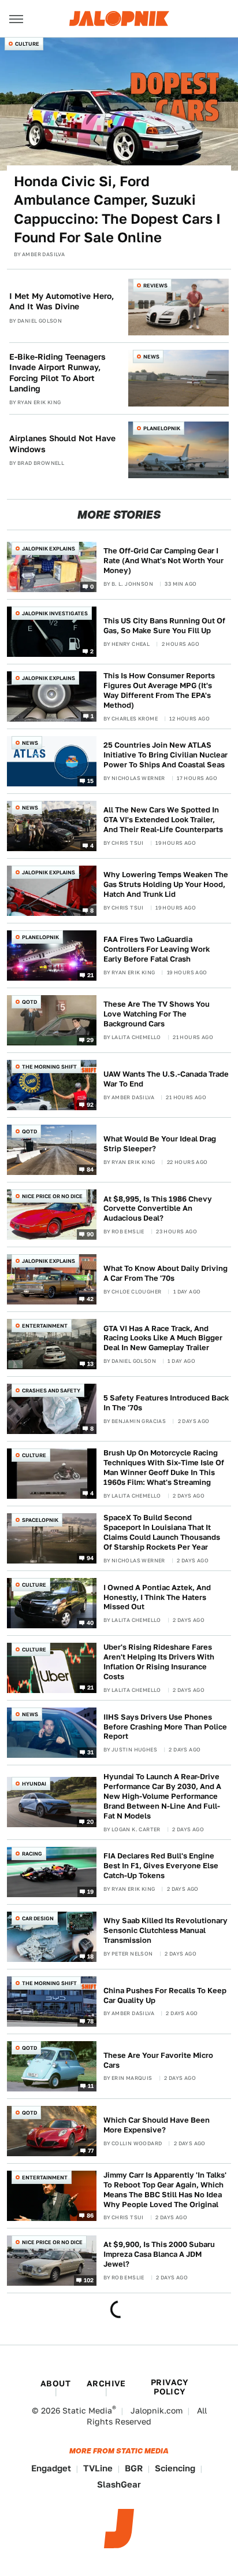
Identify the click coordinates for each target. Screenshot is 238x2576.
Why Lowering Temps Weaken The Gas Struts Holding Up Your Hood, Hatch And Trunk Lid (166, 884)
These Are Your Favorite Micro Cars (158, 2060)
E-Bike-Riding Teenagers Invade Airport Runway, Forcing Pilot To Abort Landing (57, 373)
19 (91, 1891)
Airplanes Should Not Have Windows (62, 443)
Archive (106, 2383)
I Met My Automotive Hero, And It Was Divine (62, 301)
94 (90, 1558)
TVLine (98, 2468)
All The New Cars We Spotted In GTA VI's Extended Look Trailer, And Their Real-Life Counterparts (163, 820)
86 (90, 2215)
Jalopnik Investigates (55, 613)
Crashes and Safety (51, 1390)
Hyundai (34, 1784)
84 (90, 1169)
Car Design (38, 1918)
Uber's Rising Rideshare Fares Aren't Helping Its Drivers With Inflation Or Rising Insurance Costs (159, 1662)
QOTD (29, 1002)
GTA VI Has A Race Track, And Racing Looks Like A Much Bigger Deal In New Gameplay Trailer (163, 1338)
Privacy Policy (170, 2387)
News (151, 356)
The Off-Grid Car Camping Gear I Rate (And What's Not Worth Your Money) (163, 561)
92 (90, 1104)
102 (89, 2279)
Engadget (51, 2468)
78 (91, 2020)
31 (91, 1752)
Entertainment (45, 1326)
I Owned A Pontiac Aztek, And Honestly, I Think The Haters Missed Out (157, 1597)
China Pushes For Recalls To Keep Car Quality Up (165, 1995)
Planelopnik (162, 428)
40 (90, 1623)
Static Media (87, 2411)
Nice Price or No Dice (52, 1196)
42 (90, 1299)
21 (91, 974)
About (55, 2383)
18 (91, 1956)
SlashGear (119, 2484)
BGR (134, 2468)
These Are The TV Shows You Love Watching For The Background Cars (157, 1014)
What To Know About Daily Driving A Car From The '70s (166, 1273)
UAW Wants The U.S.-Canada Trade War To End (166, 1079)
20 (90, 1821)
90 (90, 1234)
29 (90, 1039)
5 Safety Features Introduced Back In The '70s (166, 1403)
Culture (27, 44)
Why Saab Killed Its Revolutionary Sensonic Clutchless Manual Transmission (166, 1930)
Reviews (155, 285)
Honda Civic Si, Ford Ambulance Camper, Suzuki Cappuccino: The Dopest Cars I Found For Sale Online (117, 209)
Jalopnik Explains (49, 548)
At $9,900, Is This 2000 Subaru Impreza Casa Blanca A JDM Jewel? (159, 2254)
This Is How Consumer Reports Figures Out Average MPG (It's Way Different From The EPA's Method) (159, 690)
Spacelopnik (40, 1520)
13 (91, 1363)
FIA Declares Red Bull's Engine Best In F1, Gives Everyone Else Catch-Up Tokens (161, 1866)
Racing (32, 1854)
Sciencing (175, 2468)
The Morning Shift (49, 1067)
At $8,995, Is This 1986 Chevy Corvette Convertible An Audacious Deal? (158, 1209)
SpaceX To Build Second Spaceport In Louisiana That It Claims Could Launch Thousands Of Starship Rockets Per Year (162, 1532)
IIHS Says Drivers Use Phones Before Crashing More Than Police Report (165, 1727)
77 (91, 2150)
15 (91, 780)
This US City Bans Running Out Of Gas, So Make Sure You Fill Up (164, 626)
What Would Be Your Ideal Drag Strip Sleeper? (160, 1144)
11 (91, 2085)
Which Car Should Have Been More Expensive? (157, 2125)
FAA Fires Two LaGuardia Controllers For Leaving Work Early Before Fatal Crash (157, 949)
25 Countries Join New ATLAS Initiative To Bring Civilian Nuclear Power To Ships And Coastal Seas (166, 755)
